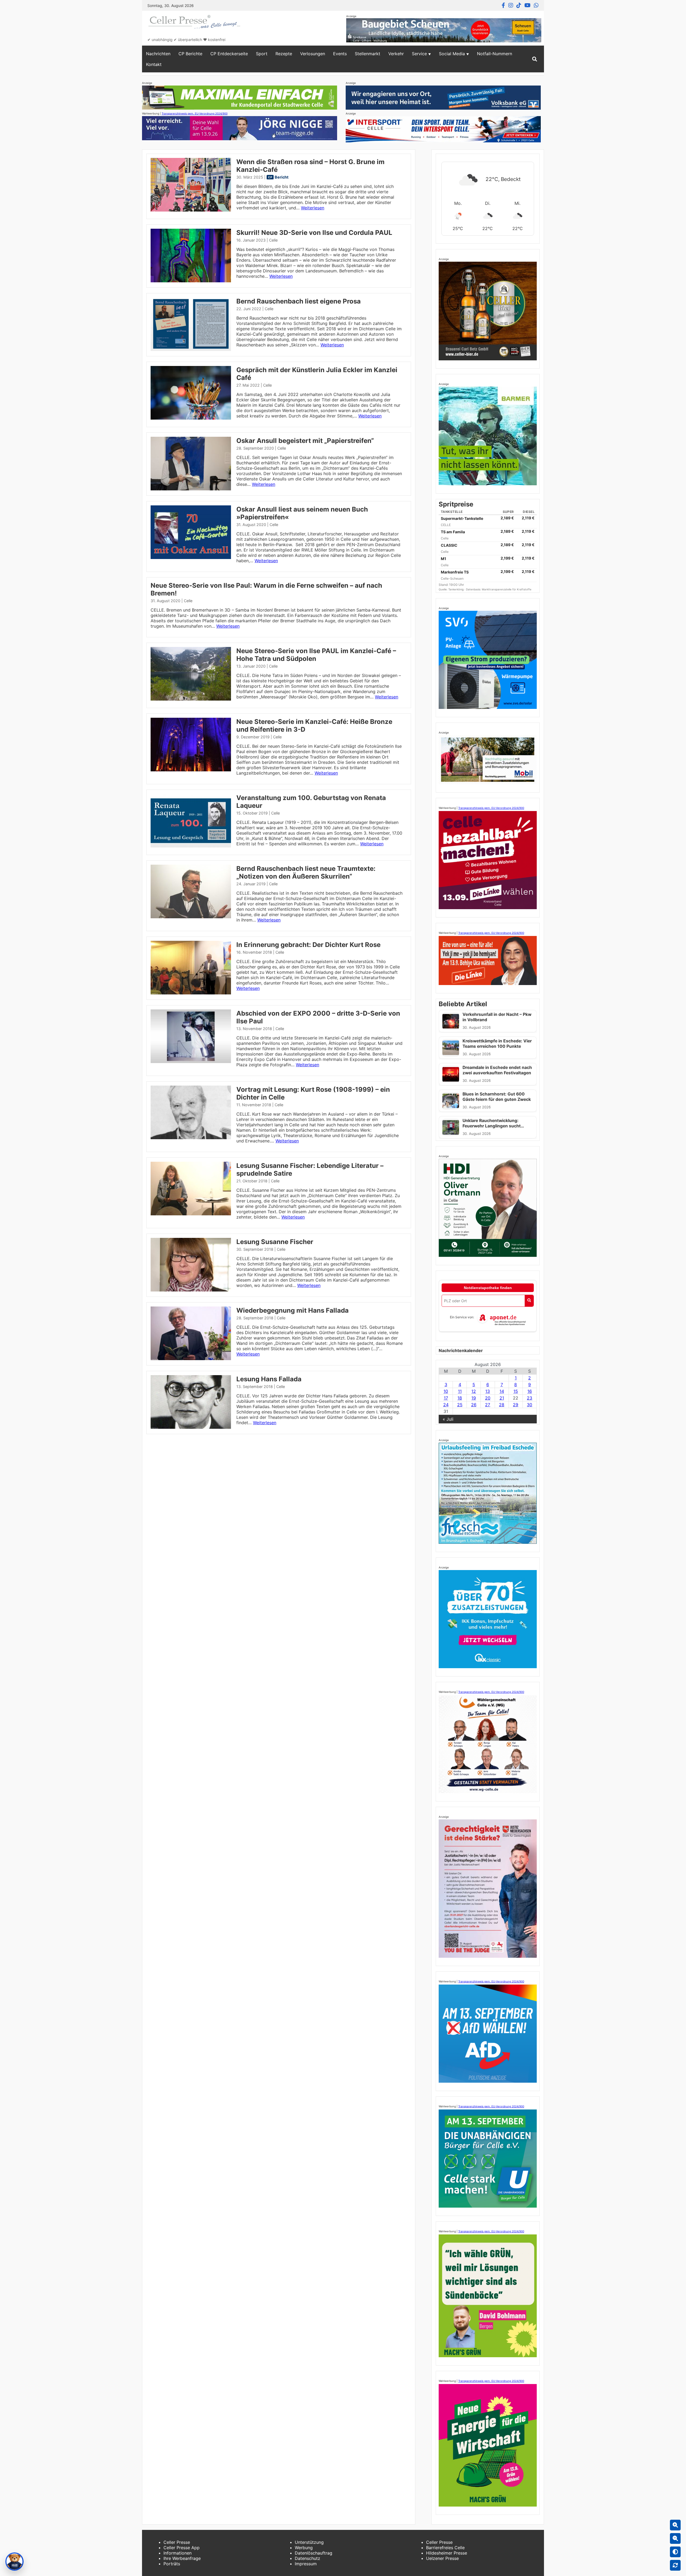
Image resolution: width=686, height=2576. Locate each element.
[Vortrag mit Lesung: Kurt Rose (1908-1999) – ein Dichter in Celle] (191, 1138)
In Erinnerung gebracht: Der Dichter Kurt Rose (308, 945)
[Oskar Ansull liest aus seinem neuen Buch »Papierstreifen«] (191, 557)
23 (530, 1398)
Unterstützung (309, 2542)
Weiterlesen (313, 208)
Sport (262, 54)
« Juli (448, 1419)
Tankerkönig (456, 589)
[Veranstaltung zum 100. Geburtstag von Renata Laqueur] (191, 846)
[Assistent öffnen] (14, 2562)
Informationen (178, 2553)
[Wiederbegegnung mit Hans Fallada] (191, 1359)
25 (460, 1405)
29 (516, 1405)
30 (530, 1405)
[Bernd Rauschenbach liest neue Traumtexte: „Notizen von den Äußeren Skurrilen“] (191, 917)
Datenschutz (307, 2558)
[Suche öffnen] (535, 59)
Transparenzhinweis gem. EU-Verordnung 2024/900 (195, 113)
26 (474, 1405)
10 (446, 1391)
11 (460, 1391)
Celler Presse (177, 2542)
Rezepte (284, 54)
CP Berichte (190, 54)
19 (474, 1398)
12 (474, 1391)
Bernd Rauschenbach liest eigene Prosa (299, 301)
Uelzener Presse (442, 2558)
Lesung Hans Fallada (269, 1379)
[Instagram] (511, 5)
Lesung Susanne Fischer (275, 1242)
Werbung (304, 2548)
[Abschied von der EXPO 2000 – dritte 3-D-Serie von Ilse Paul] (191, 1061)
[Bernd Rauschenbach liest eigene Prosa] (191, 349)
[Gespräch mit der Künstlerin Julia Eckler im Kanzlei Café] (191, 418)
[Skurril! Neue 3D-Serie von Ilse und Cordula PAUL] (191, 281)
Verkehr (396, 54)
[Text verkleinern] (675, 2538)
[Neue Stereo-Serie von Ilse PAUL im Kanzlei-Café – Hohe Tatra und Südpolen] (191, 699)
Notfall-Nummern (495, 54)
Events (340, 54)
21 (502, 1398)
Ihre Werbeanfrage (182, 2558)
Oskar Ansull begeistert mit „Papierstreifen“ (305, 441)
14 (502, 1391)
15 (516, 1391)
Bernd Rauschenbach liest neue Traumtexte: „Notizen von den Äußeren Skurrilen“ (306, 872)
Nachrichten (158, 54)
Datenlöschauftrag (314, 2553)
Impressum (306, 2564)
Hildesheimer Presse (447, 2553)
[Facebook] (503, 5)
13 (488, 1391)
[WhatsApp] (536, 5)
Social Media (452, 54)
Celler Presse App (182, 2548)
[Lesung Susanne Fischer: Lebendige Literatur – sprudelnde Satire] (191, 1214)
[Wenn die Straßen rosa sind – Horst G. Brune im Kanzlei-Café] (191, 210)
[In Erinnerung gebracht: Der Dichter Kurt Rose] (191, 993)
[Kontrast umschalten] (675, 2552)
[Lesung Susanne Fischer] (191, 1290)
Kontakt (154, 64)
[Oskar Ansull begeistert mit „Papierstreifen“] (191, 489)
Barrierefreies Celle (445, 2548)
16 (530, 1391)
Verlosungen (313, 54)
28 (502, 1405)
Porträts (172, 2564)
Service (419, 54)
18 (460, 1398)
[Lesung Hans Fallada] (191, 1427)
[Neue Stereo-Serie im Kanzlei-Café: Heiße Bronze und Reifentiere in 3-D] (191, 770)
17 (446, 1398)
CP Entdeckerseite (229, 54)
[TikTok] (519, 5)
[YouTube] (527, 5)
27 (488, 1405)
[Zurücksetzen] (675, 2565)
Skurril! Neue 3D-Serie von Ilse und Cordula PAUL (314, 233)
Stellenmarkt (368, 54)
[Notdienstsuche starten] (529, 1301)
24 (446, 1405)
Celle (273, 240)
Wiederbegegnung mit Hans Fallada (292, 1310)
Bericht (282, 177)
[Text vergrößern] (675, 2525)
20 (488, 1398)
